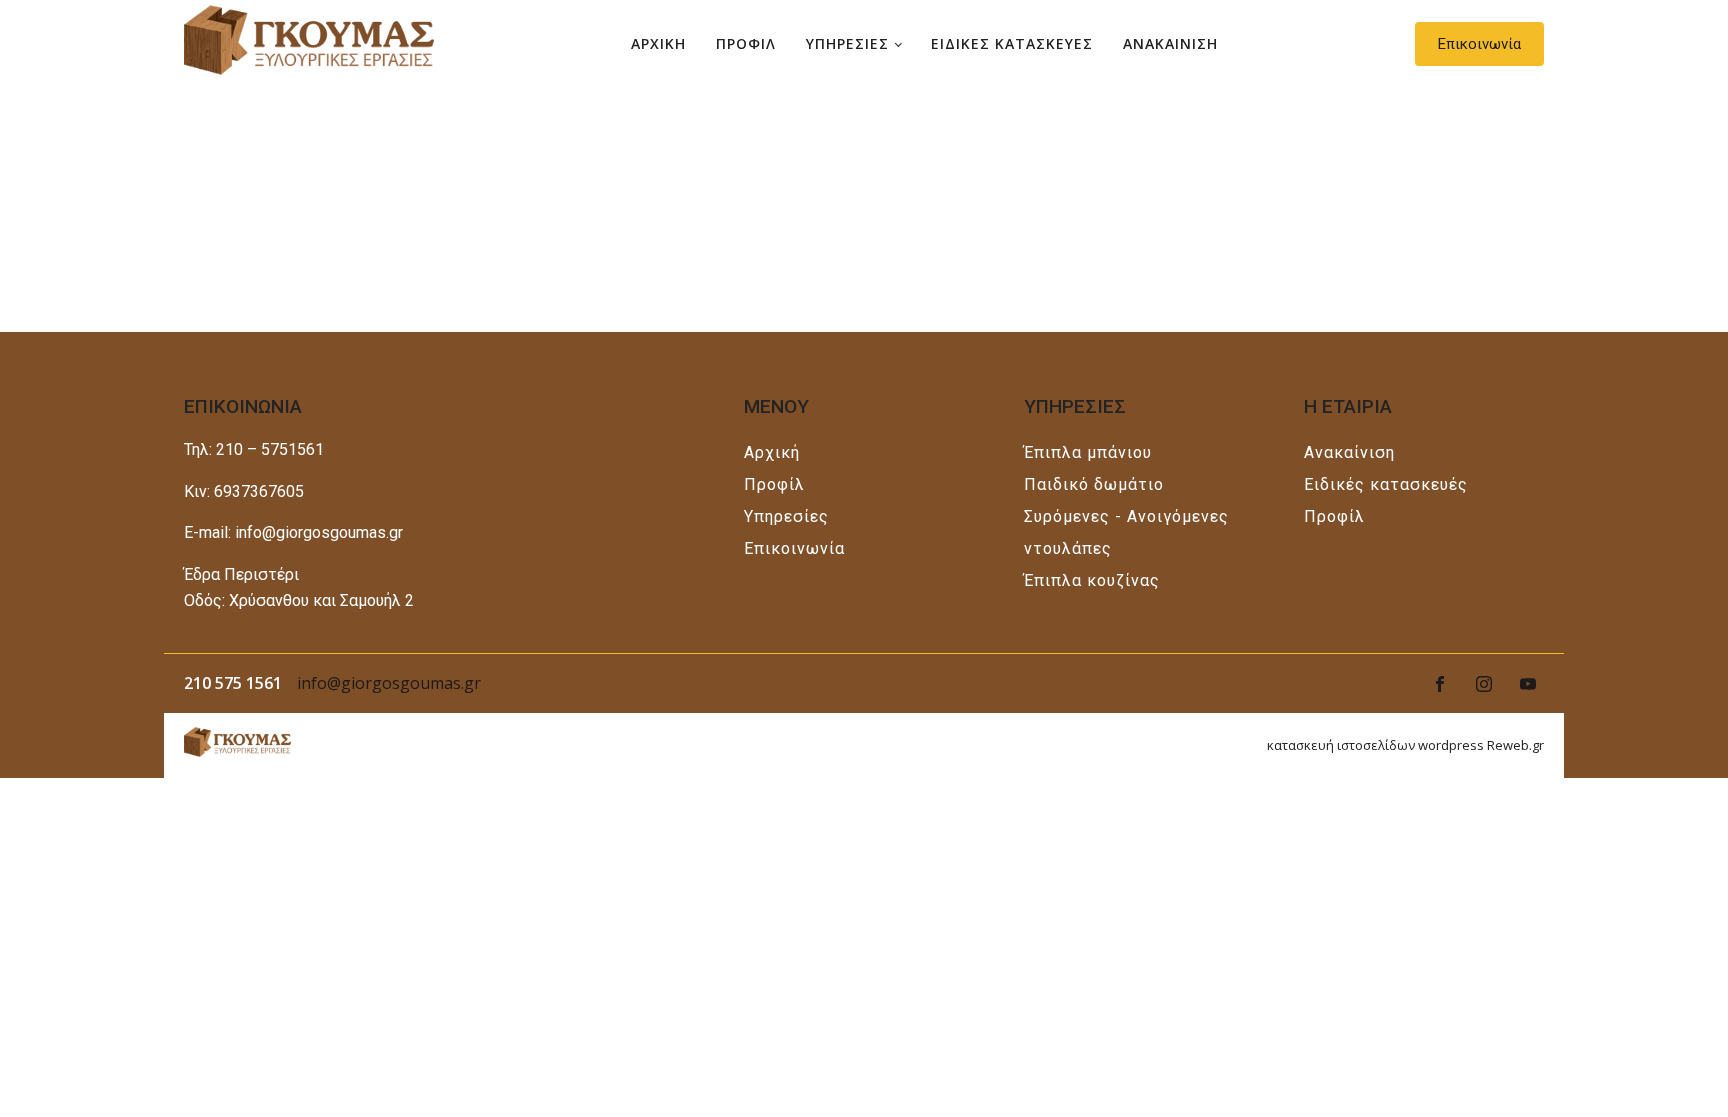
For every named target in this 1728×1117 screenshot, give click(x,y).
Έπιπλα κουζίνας (1092, 580)
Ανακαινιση (1170, 43)
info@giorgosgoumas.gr (389, 683)
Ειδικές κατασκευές (1386, 484)
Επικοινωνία (1479, 44)
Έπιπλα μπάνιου (1088, 452)
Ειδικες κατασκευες (1012, 43)
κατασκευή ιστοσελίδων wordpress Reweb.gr (1405, 745)
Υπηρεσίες (786, 516)
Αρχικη (658, 43)
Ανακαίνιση (1349, 452)
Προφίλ (774, 484)
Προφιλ (746, 43)
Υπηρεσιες (847, 43)
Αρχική (772, 452)
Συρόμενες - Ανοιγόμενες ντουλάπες (1126, 532)
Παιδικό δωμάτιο (1094, 484)
